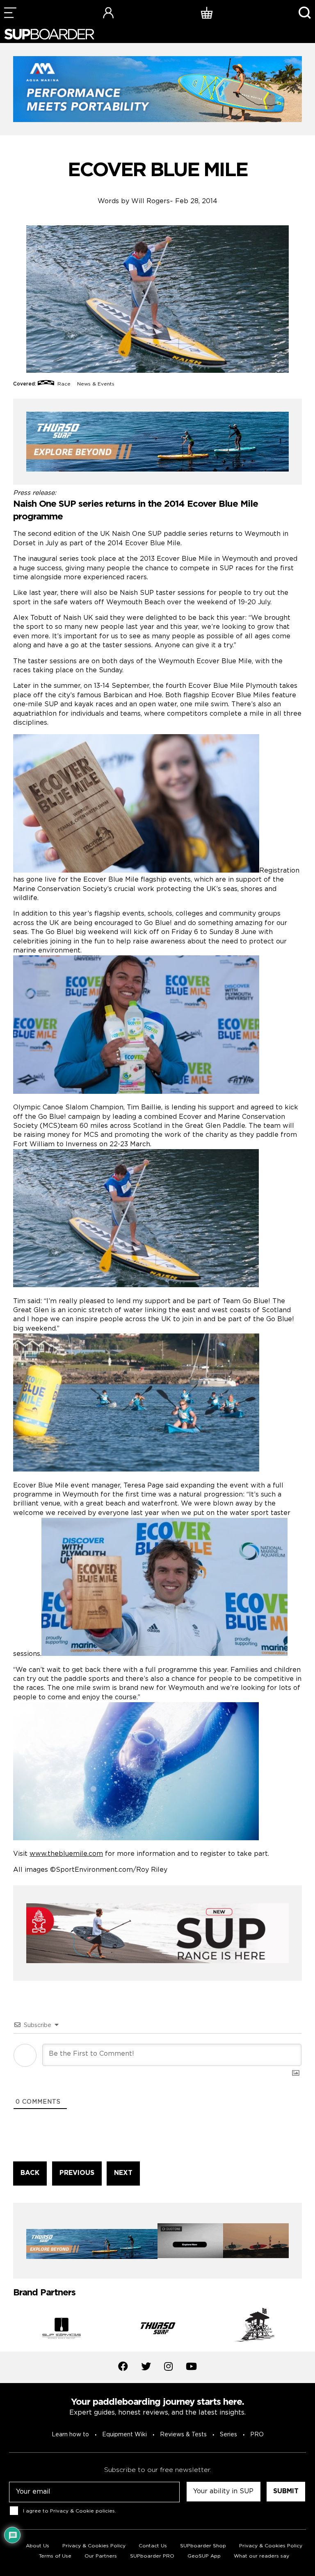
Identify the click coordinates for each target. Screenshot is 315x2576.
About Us (38, 2546)
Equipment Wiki (124, 2435)
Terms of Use (55, 2556)
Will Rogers (151, 201)
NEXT (123, 2173)
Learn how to (70, 2435)
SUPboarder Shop (203, 2546)
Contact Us (153, 2546)
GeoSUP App (204, 2556)
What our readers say (261, 2556)
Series (228, 2435)
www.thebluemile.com (66, 1854)
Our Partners (101, 2556)
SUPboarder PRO (152, 2556)
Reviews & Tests (183, 2435)
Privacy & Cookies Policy (94, 2546)
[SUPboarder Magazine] (49, 34)
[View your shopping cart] (207, 12)
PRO (257, 2435)
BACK (30, 2173)
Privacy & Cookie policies (82, 2511)
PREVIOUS (77, 2173)
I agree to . (70, 2511)
